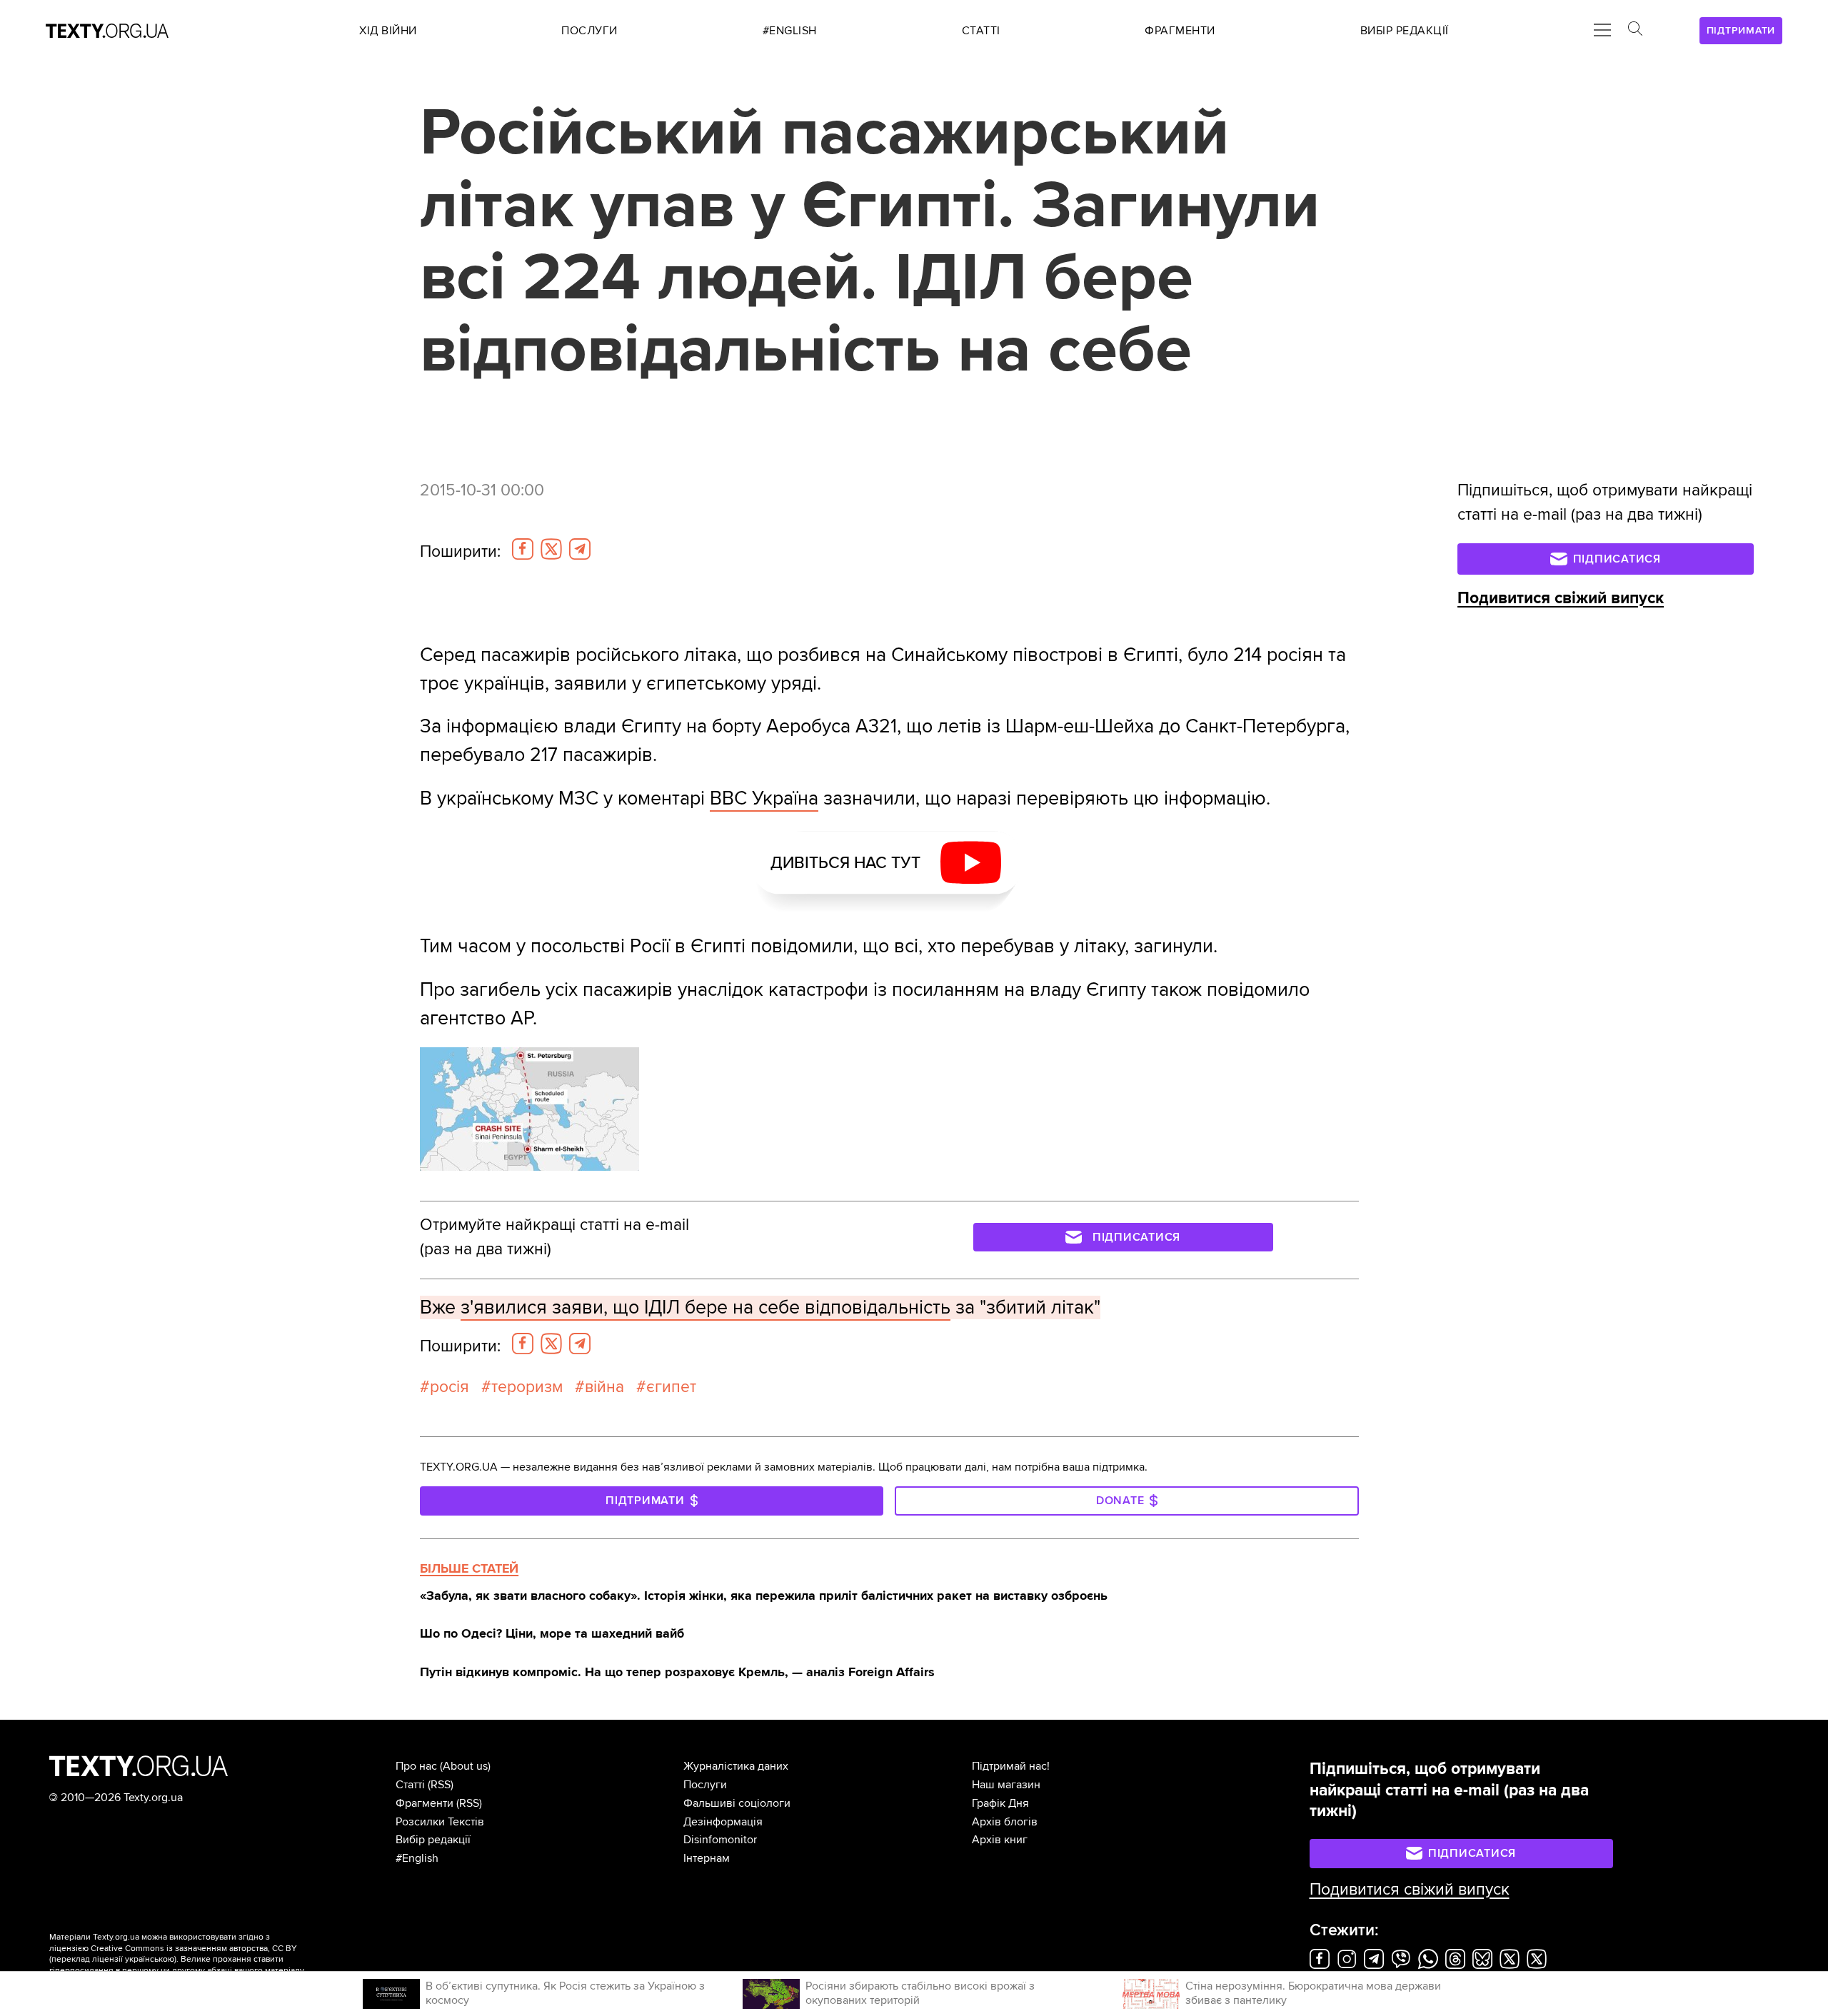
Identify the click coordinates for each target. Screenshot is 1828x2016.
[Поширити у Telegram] (580, 549)
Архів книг (1000, 1840)
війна (604, 1387)
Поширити (460, 552)
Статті (410, 1785)
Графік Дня (1000, 1803)
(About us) (465, 1766)
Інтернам (707, 1858)
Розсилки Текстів (440, 1822)
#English (417, 1858)
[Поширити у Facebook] (523, 549)
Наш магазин (1006, 1785)
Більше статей (469, 1568)
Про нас (416, 1766)
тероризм (527, 1387)
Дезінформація (723, 1822)
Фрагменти (425, 1803)
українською (150, 1959)
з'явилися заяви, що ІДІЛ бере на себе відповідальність (705, 1307)
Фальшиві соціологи (737, 1803)
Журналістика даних (736, 1766)
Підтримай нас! (1011, 1766)
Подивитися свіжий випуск (1561, 598)
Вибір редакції (433, 1840)
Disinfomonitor (720, 1840)
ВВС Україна (764, 798)
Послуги (705, 1785)
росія (450, 1387)
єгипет (671, 1387)
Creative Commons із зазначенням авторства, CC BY (194, 1949)
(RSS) (441, 1785)
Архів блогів (1005, 1822)
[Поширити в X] (551, 549)
